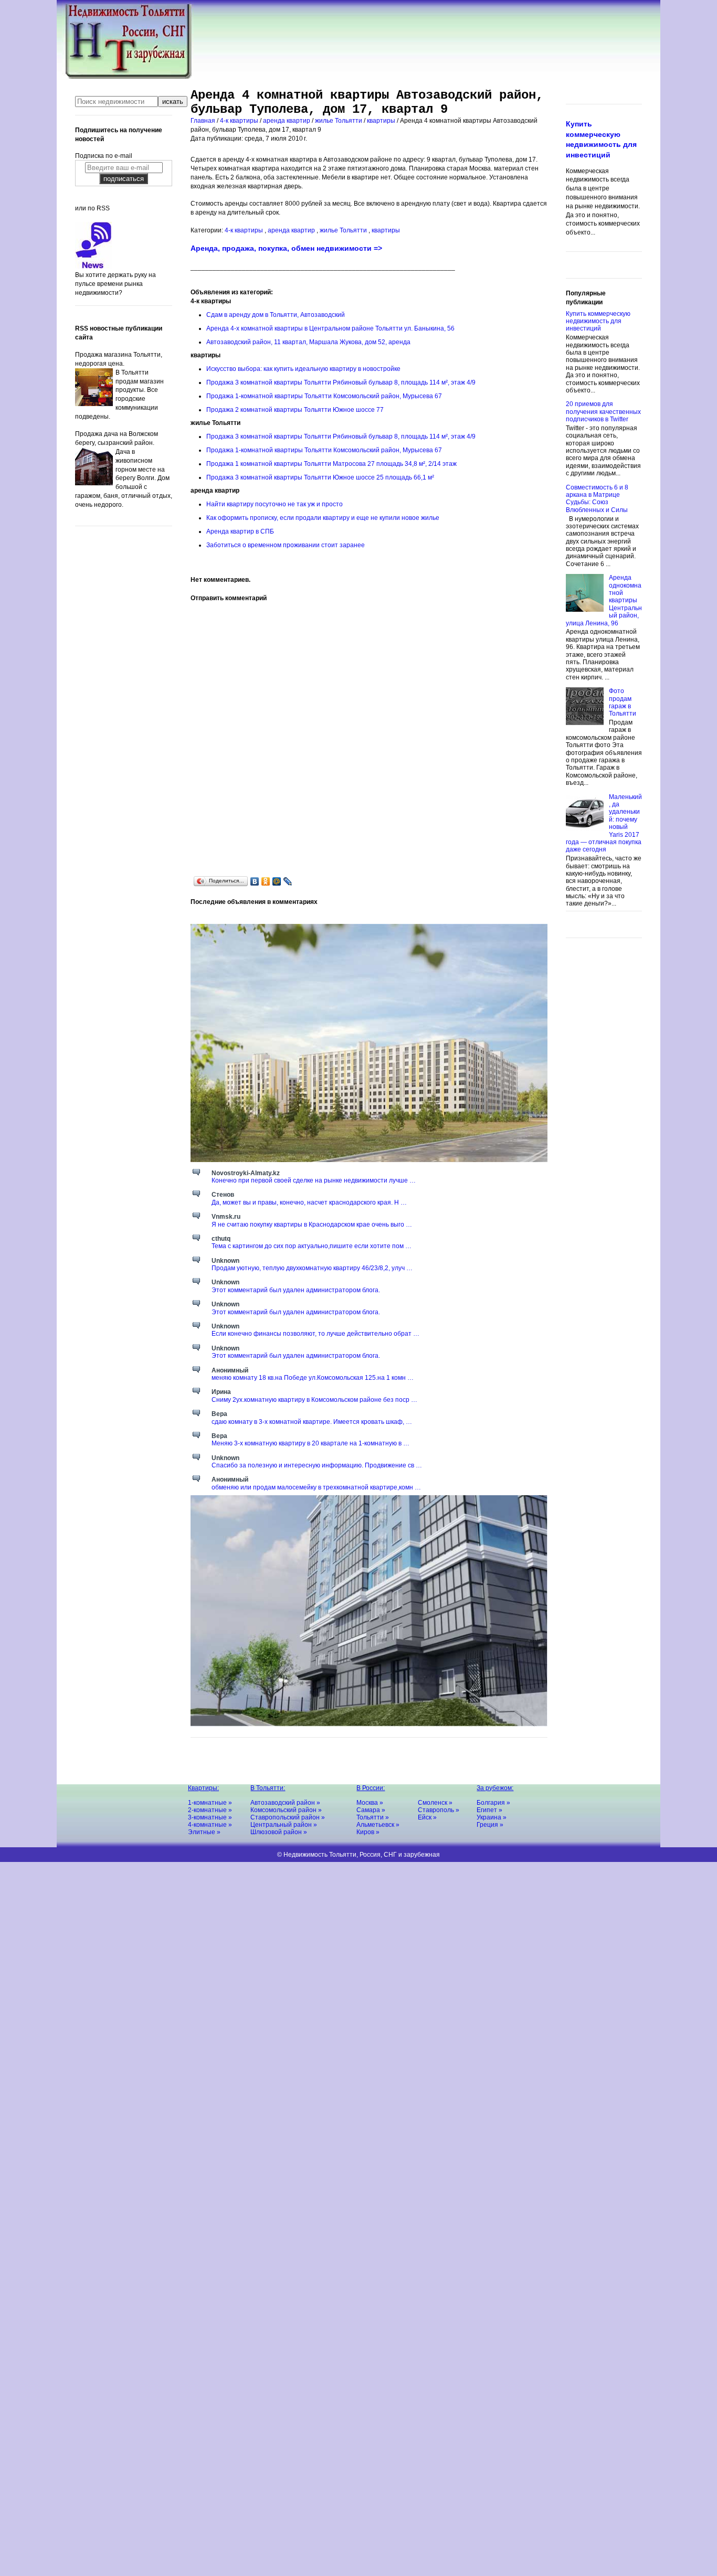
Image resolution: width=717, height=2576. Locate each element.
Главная (204, 121)
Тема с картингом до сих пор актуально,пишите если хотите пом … (312, 1246)
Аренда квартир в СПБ (240, 531)
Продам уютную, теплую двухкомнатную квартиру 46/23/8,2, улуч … (312, 1268)
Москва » (370, 1803)
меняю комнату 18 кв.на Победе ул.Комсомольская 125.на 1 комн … (313, 1378)
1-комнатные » (210, 1803)
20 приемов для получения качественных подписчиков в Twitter (603, 412)
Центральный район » (284, 1825)
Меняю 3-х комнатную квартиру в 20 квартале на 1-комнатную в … (310, 1443)
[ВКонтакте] (255, 881)
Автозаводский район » (285, 1803)
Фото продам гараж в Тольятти (623, 702)
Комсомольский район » (286, 1810)
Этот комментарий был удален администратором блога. (296, 1290)
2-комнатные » (210, 1810)
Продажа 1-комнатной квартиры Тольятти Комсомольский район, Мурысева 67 (324, 396)
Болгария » (493, 1803)
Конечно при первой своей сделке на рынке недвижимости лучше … (314, 1180)
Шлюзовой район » (279, 1832)
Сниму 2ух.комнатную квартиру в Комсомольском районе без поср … (314, 1400)
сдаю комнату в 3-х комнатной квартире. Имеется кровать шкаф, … (312, 1422)
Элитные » (204, 1832)
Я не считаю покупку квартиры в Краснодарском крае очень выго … (312, 1225)
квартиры (382, 121)
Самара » (371, 1810)
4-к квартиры (240, 121)
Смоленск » (435, 1803)
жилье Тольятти (339, 121)
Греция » (490, 1825)
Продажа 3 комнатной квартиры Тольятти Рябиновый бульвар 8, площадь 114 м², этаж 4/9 (341, 382)
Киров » (368, 1832)
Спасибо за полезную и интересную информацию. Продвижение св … (317, 1465)
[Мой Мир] (277, 881)
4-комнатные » (210, 1825)
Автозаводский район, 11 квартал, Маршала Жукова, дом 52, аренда (308, 342)
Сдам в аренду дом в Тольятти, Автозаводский (276, 315)
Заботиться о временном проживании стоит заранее (286, 545)
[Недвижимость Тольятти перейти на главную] (128, 77)
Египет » (489, 1810)
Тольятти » (373, 1817)
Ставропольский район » (288, 1817)
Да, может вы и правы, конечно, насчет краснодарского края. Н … (309, 1202)
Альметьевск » (378, 1825)
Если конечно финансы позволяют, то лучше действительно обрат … (315, 1334)
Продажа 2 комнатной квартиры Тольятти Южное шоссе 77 (295, 410)
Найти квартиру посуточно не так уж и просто (275, 504)
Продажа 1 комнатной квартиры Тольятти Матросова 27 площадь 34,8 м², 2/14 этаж (331, 464)
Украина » (492, 1817)
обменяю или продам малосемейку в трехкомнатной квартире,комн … (316, 1487)
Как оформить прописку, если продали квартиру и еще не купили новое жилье (323, 518)
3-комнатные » (210, 1817)
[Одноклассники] (266, 881)
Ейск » (427, 1817)
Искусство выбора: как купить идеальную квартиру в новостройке (303, 369)
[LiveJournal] (288, 881)
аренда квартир (287, 121)
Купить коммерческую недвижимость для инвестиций (598, 321)
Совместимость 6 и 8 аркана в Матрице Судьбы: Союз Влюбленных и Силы (597, 499)
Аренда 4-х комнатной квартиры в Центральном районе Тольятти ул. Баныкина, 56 (330, 328)
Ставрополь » (439, 1810)
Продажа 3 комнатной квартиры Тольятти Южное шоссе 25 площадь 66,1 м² (320, 477)
